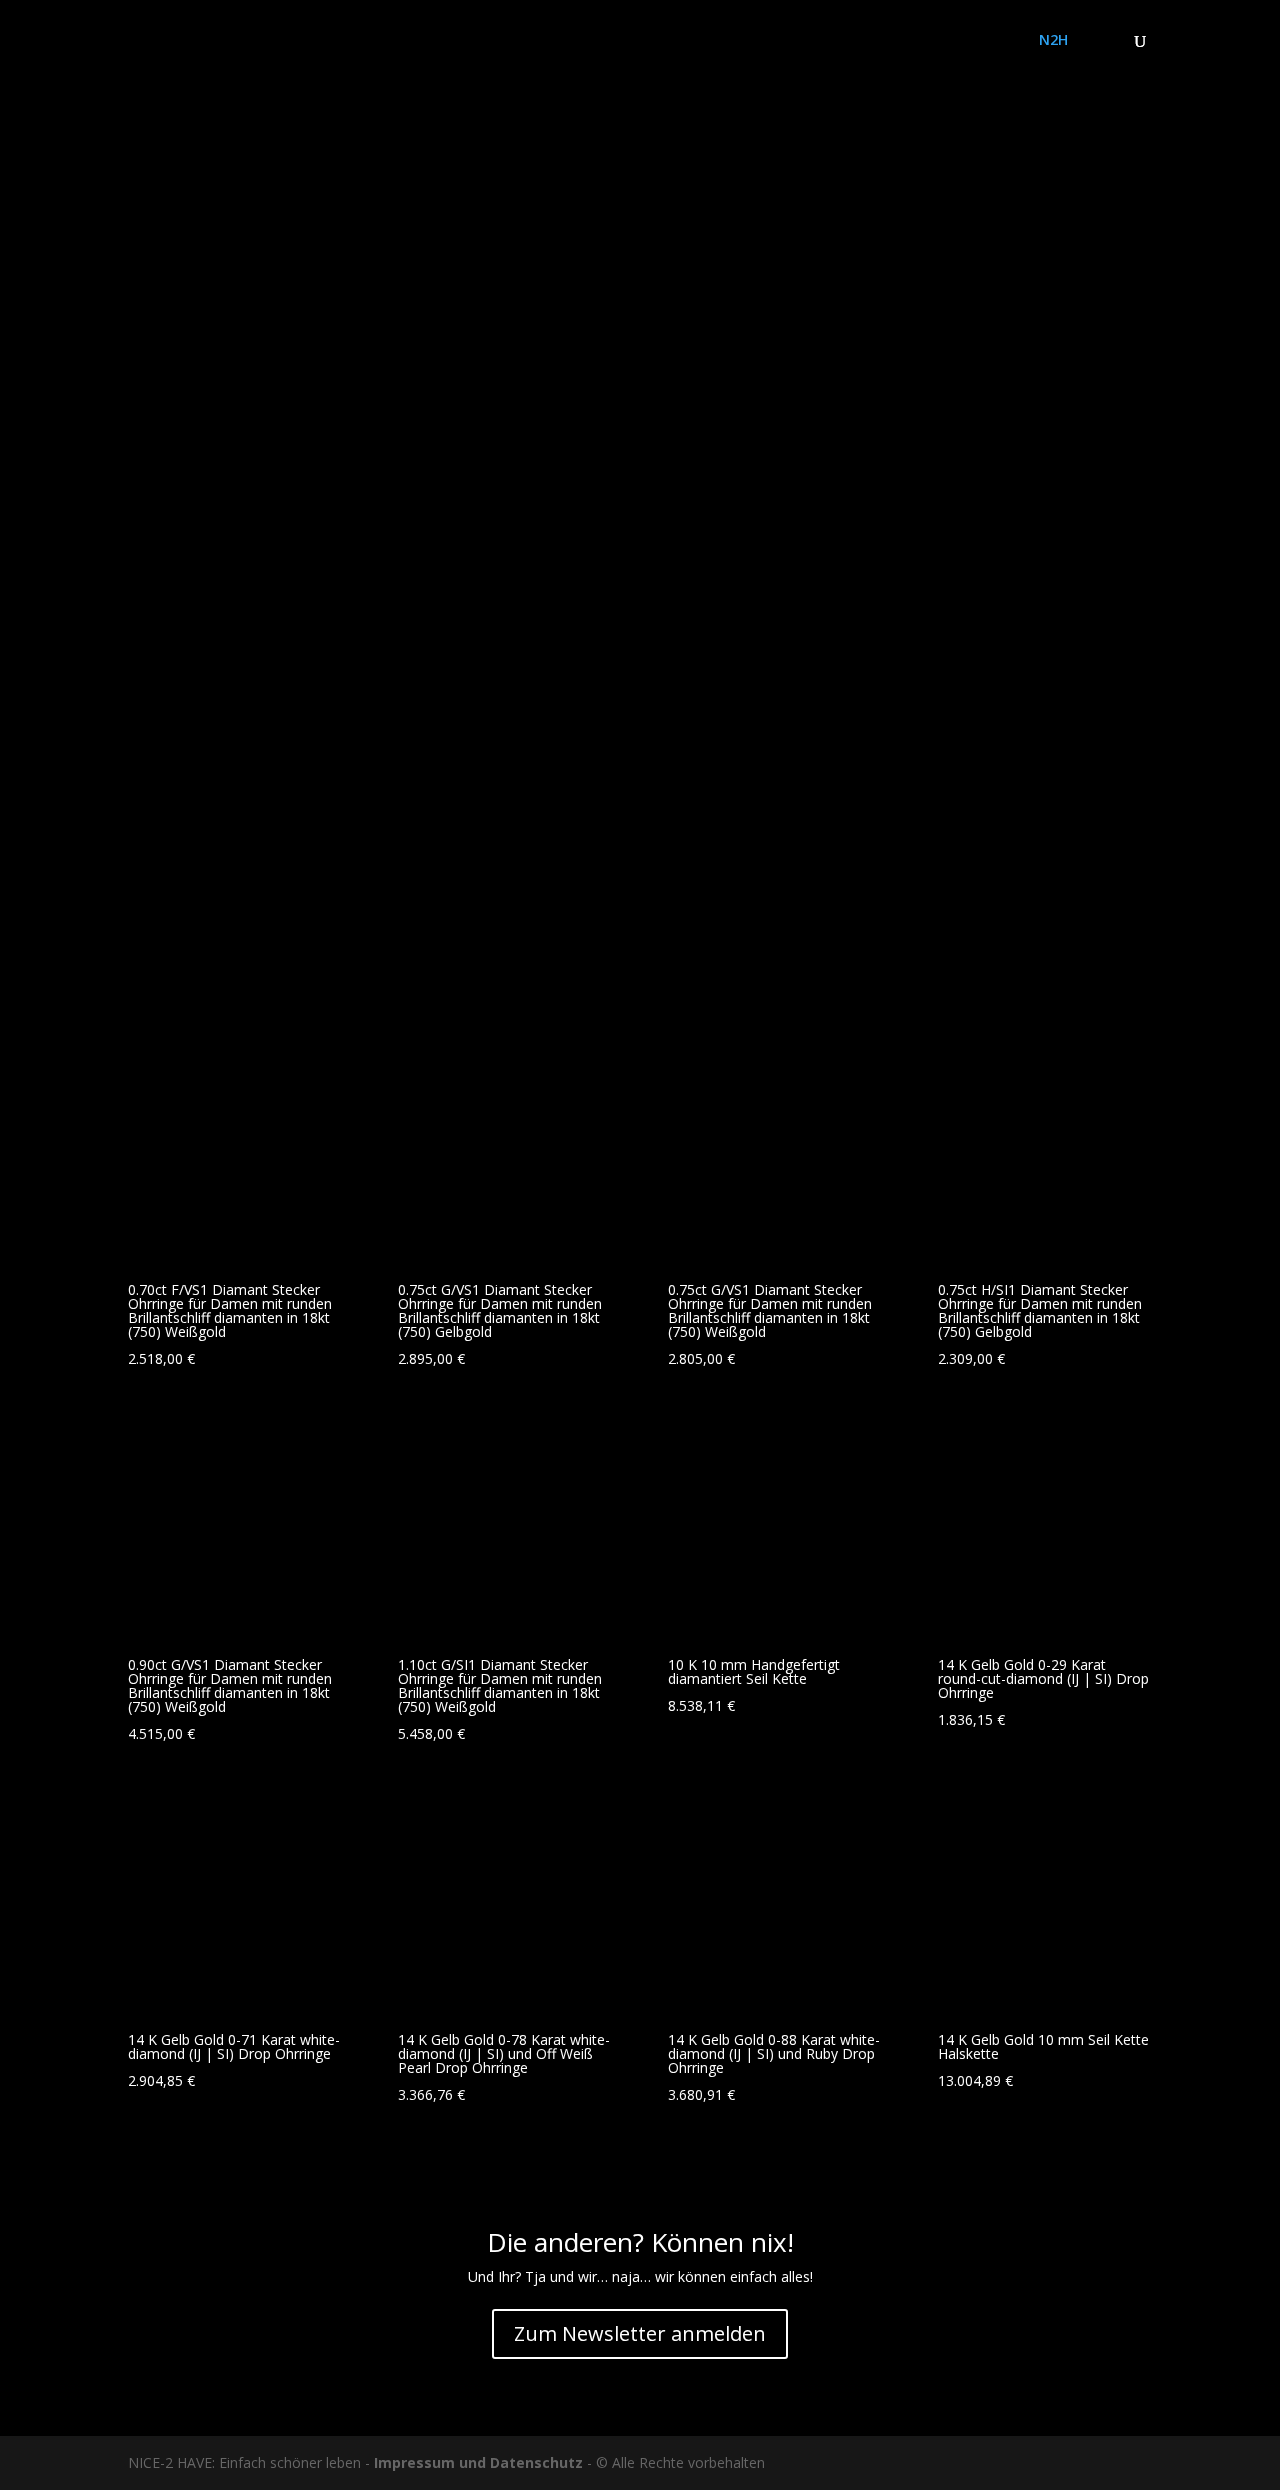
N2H (1053, 41)
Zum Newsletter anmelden (640, 2333)
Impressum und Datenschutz (478, 2462)
